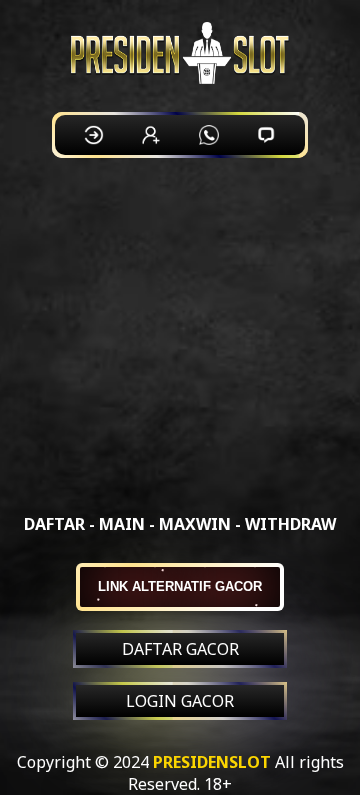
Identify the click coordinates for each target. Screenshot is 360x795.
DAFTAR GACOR (180, 649)
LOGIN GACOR (180, 701)
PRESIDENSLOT (212, 762)
